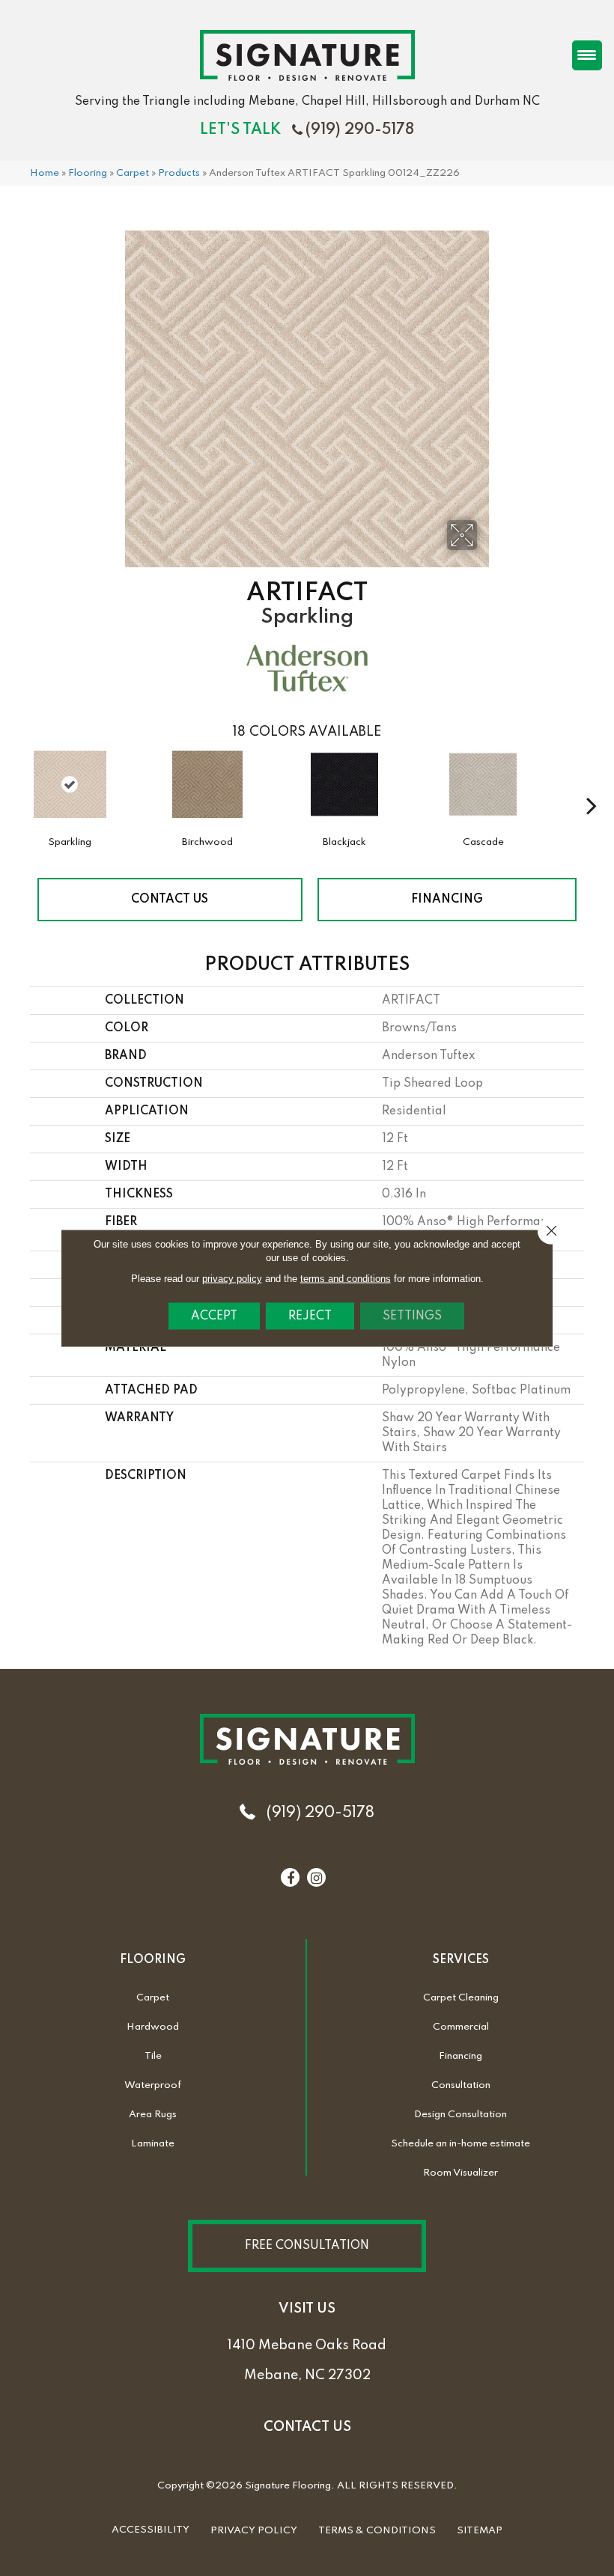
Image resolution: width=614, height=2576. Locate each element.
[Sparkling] (70, 784)
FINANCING (447, 900)
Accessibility (151, 2530)
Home (45, 173)
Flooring (88, 173)
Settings (412, 1316)
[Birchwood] (207, 792)
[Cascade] (483, 792)
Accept (214, 1316)
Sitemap (480, 2531)
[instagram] (316, 1878)
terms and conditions (346, 1279)
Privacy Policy (254, 2531)
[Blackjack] (344, 792)
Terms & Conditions (377, 2531)
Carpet (133, 173)
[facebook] (291, 1878)
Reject (310, 1316)
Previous (22, 783)
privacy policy (232, 1279)
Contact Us (170, 900)
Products (179, 173)
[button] (307, 2246)
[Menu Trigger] (587, 55)
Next (592, 783)
